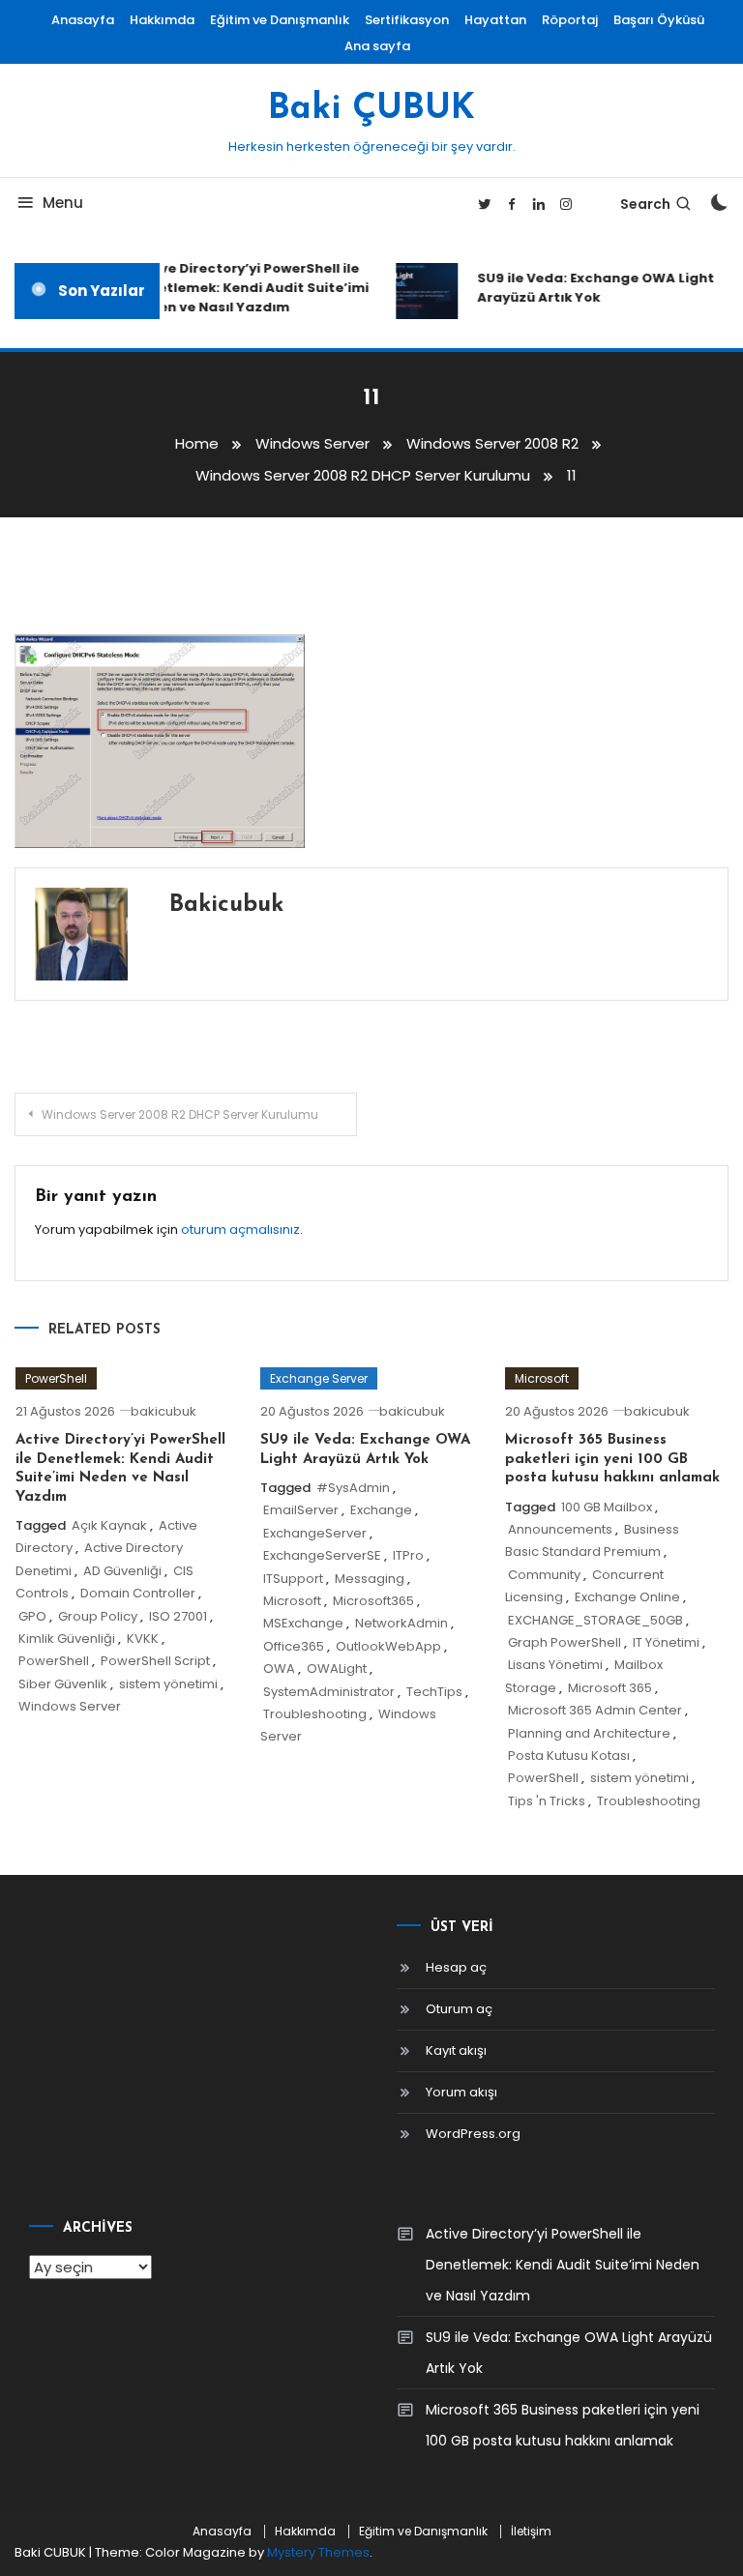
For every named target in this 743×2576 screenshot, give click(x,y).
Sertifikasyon (407, 20)
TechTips (434, 1692)
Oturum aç (459, 2009)
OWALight (337, 1669)
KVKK (143, 1639)
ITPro (408, 1555)
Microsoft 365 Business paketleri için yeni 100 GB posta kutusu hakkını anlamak (612, 1459)
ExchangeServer (315, 1533)
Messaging (370, 1579)
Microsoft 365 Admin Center (595, 1710)
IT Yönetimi (666, 1642)
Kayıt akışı (456, 2050)
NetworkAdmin (401, 1623)
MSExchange (303, 1623)
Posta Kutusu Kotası (569, 1756)
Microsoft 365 (610, 1688)
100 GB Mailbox (607, 1507)
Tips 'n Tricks (547, 1801)
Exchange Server (319, 1378)
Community (544, 1575)
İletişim (531, 2532)
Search (645, 204)
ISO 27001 (178, 1616)
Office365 (294, 1646)
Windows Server (70, 1706)
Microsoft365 (373, 1601)
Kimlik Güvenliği (67, 1639)
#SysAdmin (353, 1488)
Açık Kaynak (109, 1525)
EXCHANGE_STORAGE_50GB (595, 1620)
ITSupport (293, 1579)
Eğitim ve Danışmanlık (280, 20)
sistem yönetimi (168, 1684)
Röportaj (570, 20)
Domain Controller (138, 1593)
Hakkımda (162, 20)
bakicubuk (226, 905)
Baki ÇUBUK (371, 109)
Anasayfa (83, 20)
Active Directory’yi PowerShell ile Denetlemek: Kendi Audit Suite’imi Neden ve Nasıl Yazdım (244, 288)
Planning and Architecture (589, 1733)
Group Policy (98, 1616)
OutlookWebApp (388, 1646)
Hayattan (495, 20)
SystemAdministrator (329, 1692)
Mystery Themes (318, 2552)
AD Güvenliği (122, 1571)
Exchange (381, 1510)
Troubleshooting (315, 1714)
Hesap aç (456, 1967)
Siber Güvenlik (63, 1684)
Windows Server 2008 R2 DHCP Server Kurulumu (180, 1114)
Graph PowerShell (565, 1642)
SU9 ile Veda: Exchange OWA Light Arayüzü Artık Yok (590, 288)
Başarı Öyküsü (659, 20)
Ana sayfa (377, 46)
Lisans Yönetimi (555, 1665)
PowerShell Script (155, 1661)
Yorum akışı (461, 2092)
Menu (63, 203)
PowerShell (56, 1378)
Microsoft (292, 1601)
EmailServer (301, 1510)
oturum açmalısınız (240, 1229)
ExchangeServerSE (322, 1555)
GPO (32, 1616)
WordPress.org (473, 2134)
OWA (279, 1669)
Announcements (560, 1529)
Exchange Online (627, 1597)
